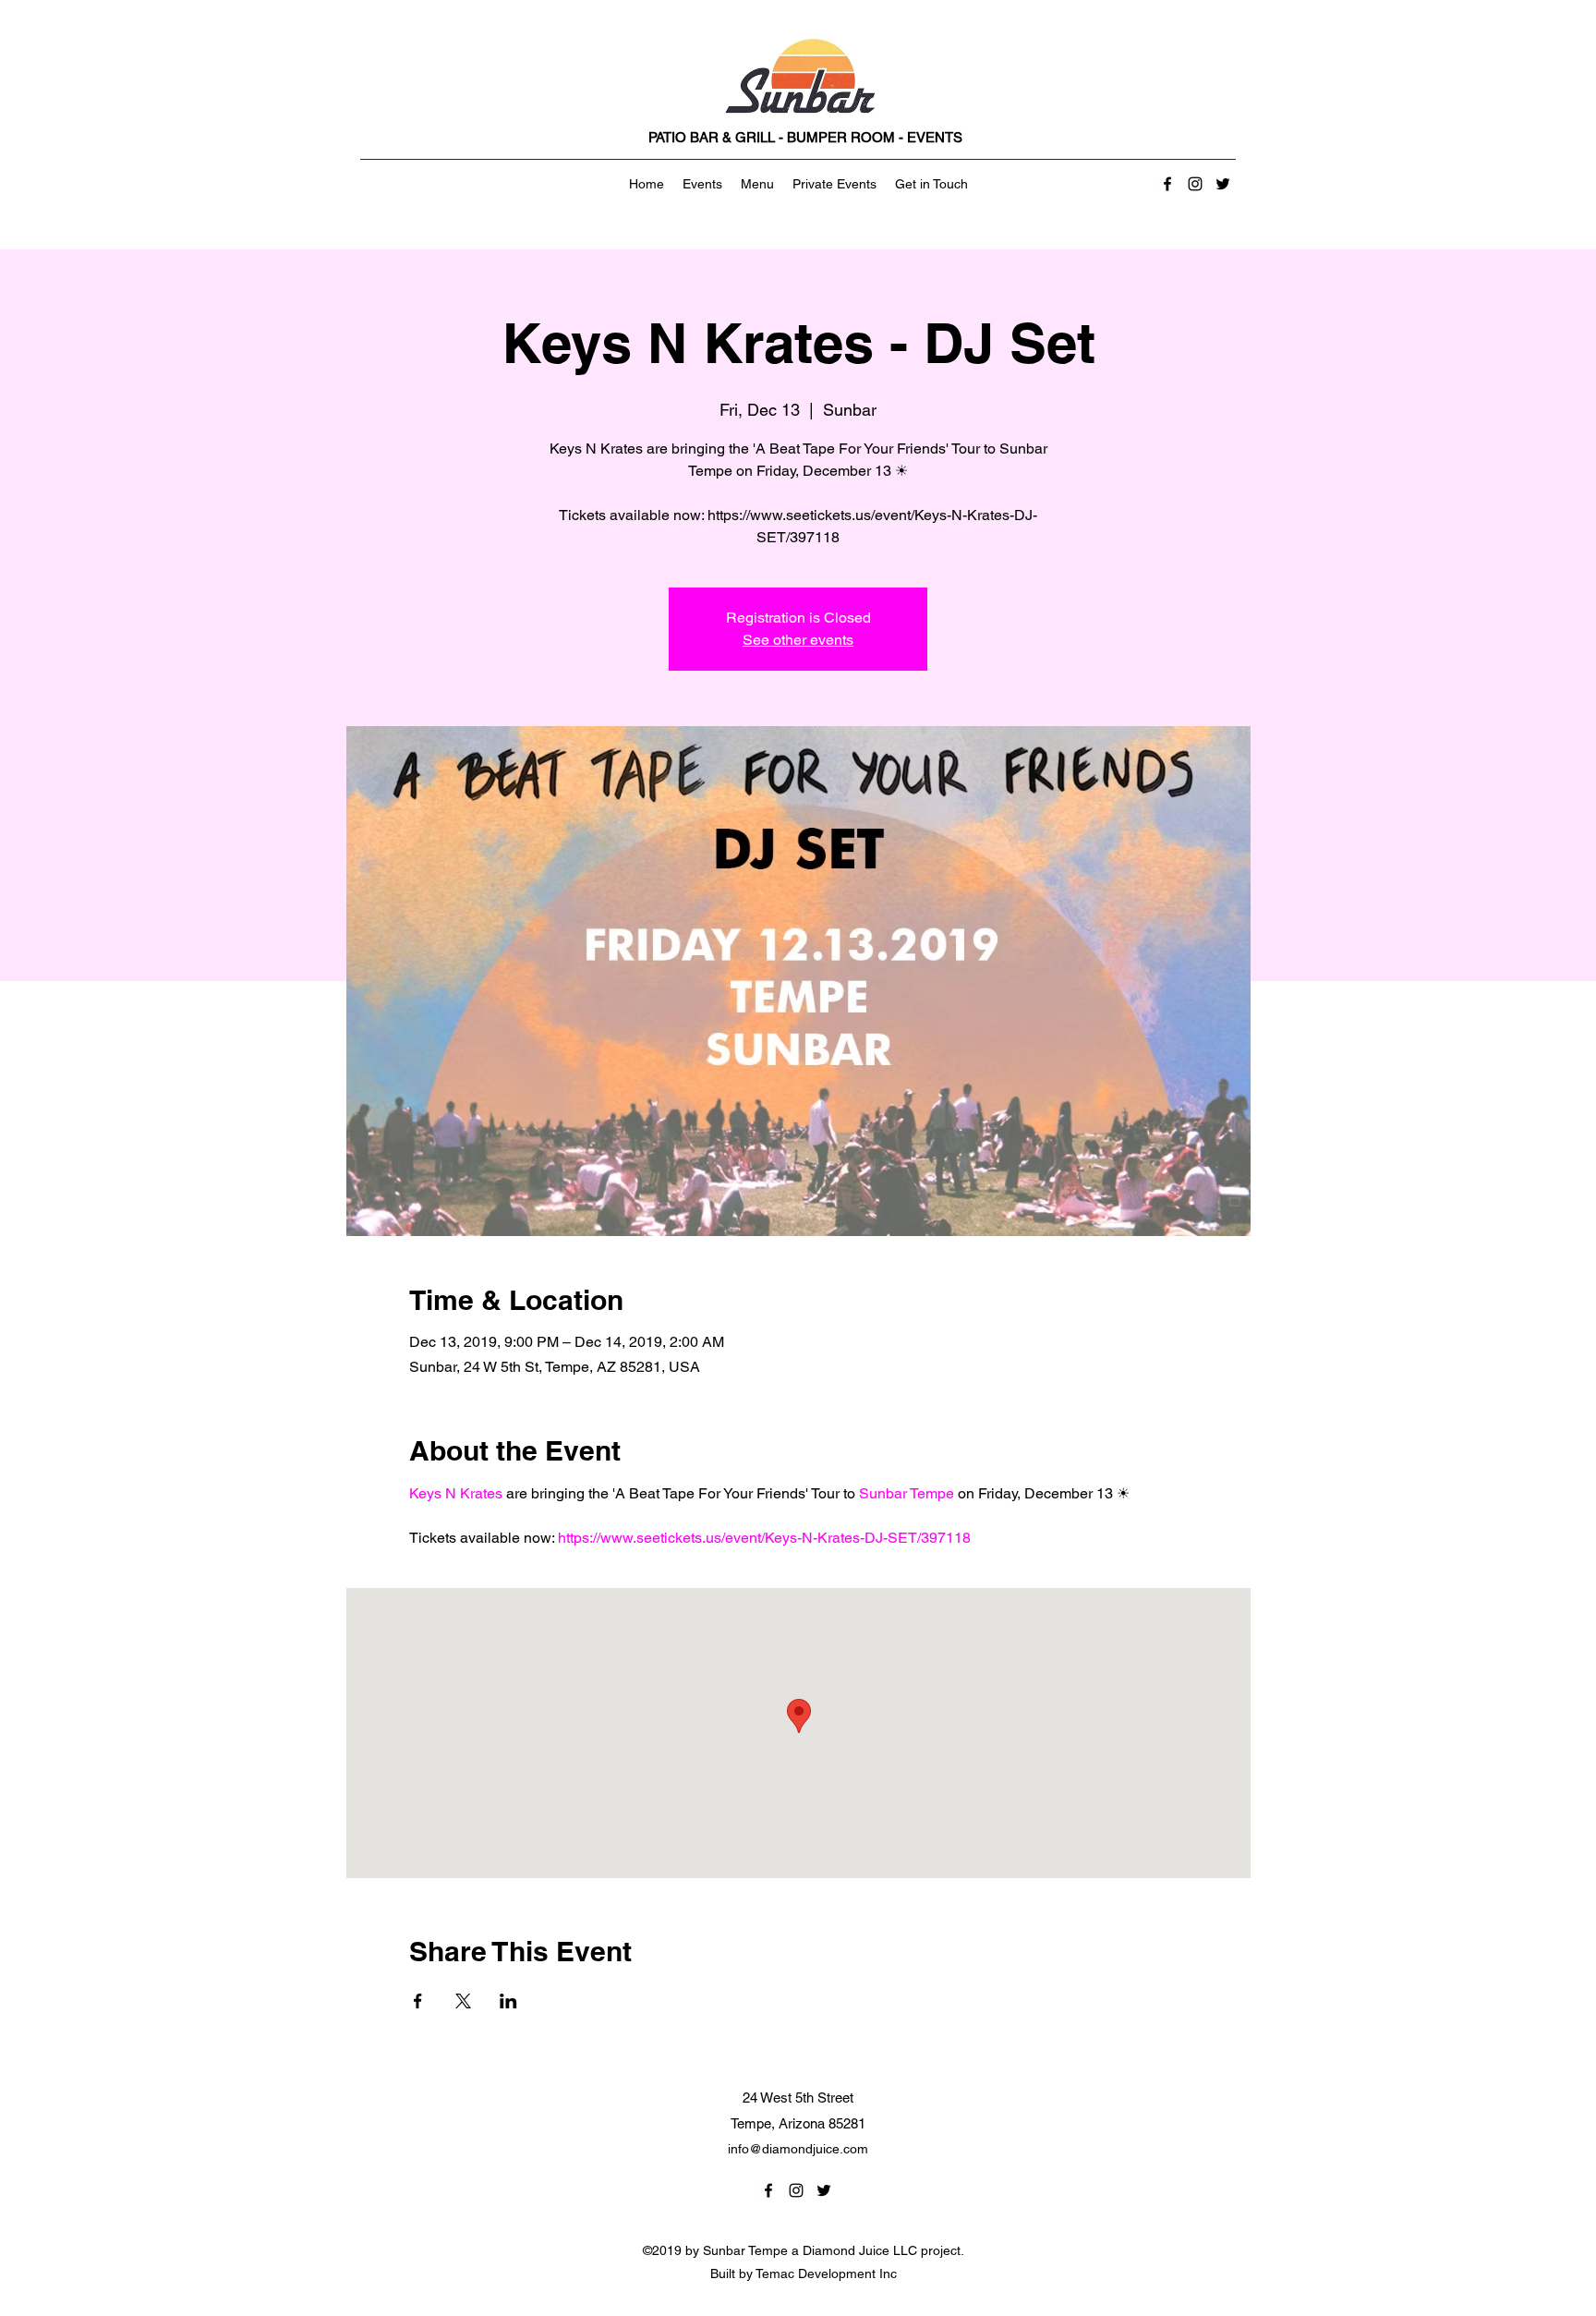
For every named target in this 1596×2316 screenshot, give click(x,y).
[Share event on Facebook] (418, 2001)
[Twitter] (1223, 184)
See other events (798, 640)
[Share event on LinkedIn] (508, 2001)
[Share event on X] (463, 2001)
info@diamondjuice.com (798, 2149)
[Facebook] (1167, 184)
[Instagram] (1195, 184)
